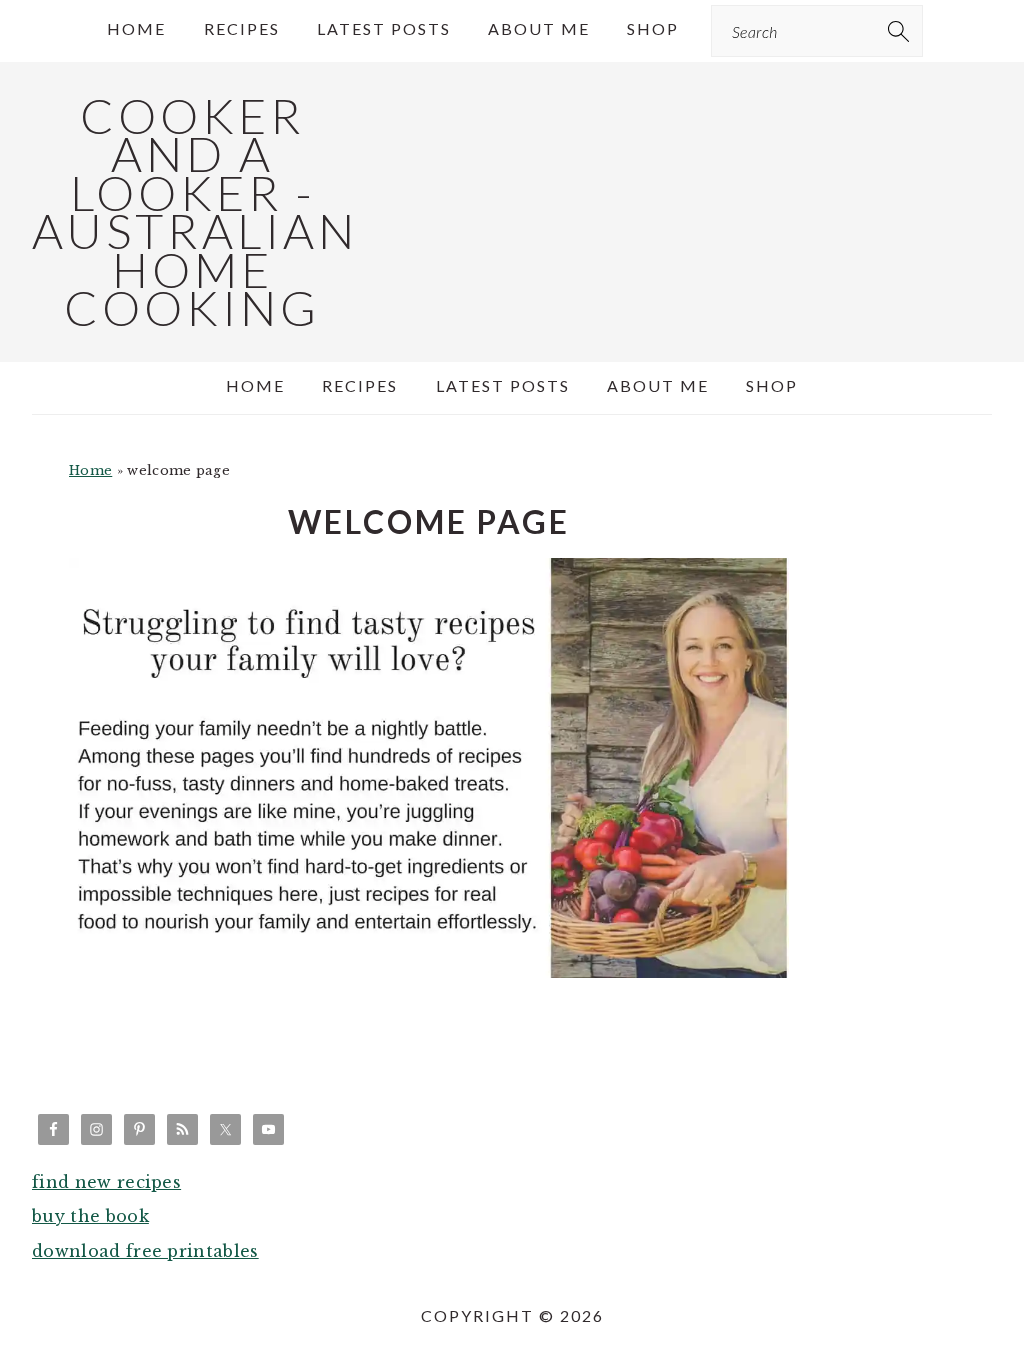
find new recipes (106, 1182)
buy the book (90, 1216)
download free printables (145, 1251)
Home (90, 470)
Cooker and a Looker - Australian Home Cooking (195, 211)
